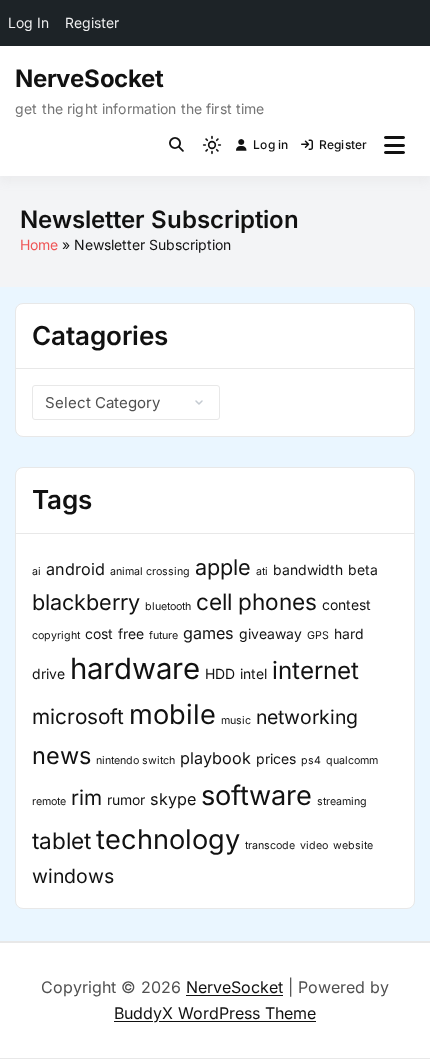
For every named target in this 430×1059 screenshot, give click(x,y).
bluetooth (168, 606)
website (353, 845)
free (131, 633)
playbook (215, 758)
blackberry (86, 602)
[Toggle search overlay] (176, 145)
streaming (342, 801)
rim (86, 797)
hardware (135, 668)
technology (168, 839)
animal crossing (150, 571)
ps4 (311, 760)
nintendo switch (135, 760)
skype (173, 799)
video (314, 845)
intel (253, 673)
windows (73, 876)
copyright (56, 635)
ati (262, 571)
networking (307, 717)
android (75, 569)
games (208, 633)
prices (276, 758)
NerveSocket (89, 78)
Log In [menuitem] (28, 22)
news (61, 755)
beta (363, 569)
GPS (318, 635)
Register (343, 144)
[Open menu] (394, 145)
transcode (270, 845)
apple (223, 567)
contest (346, 604)
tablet (61, 840)
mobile (172, 714)
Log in (270, 144)
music (236, 720)
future (163, 635)
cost (99, 633)
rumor (126, 799)
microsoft (78, 716)
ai (36, 571)
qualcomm (352, 760)
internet (315, 670)
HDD (220, 673)
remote (49, 801)
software (256, 795)
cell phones (256, 601)
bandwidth (308, 569)
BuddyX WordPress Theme (215, 1013)
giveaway (270, 633)
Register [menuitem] (92, 22)
